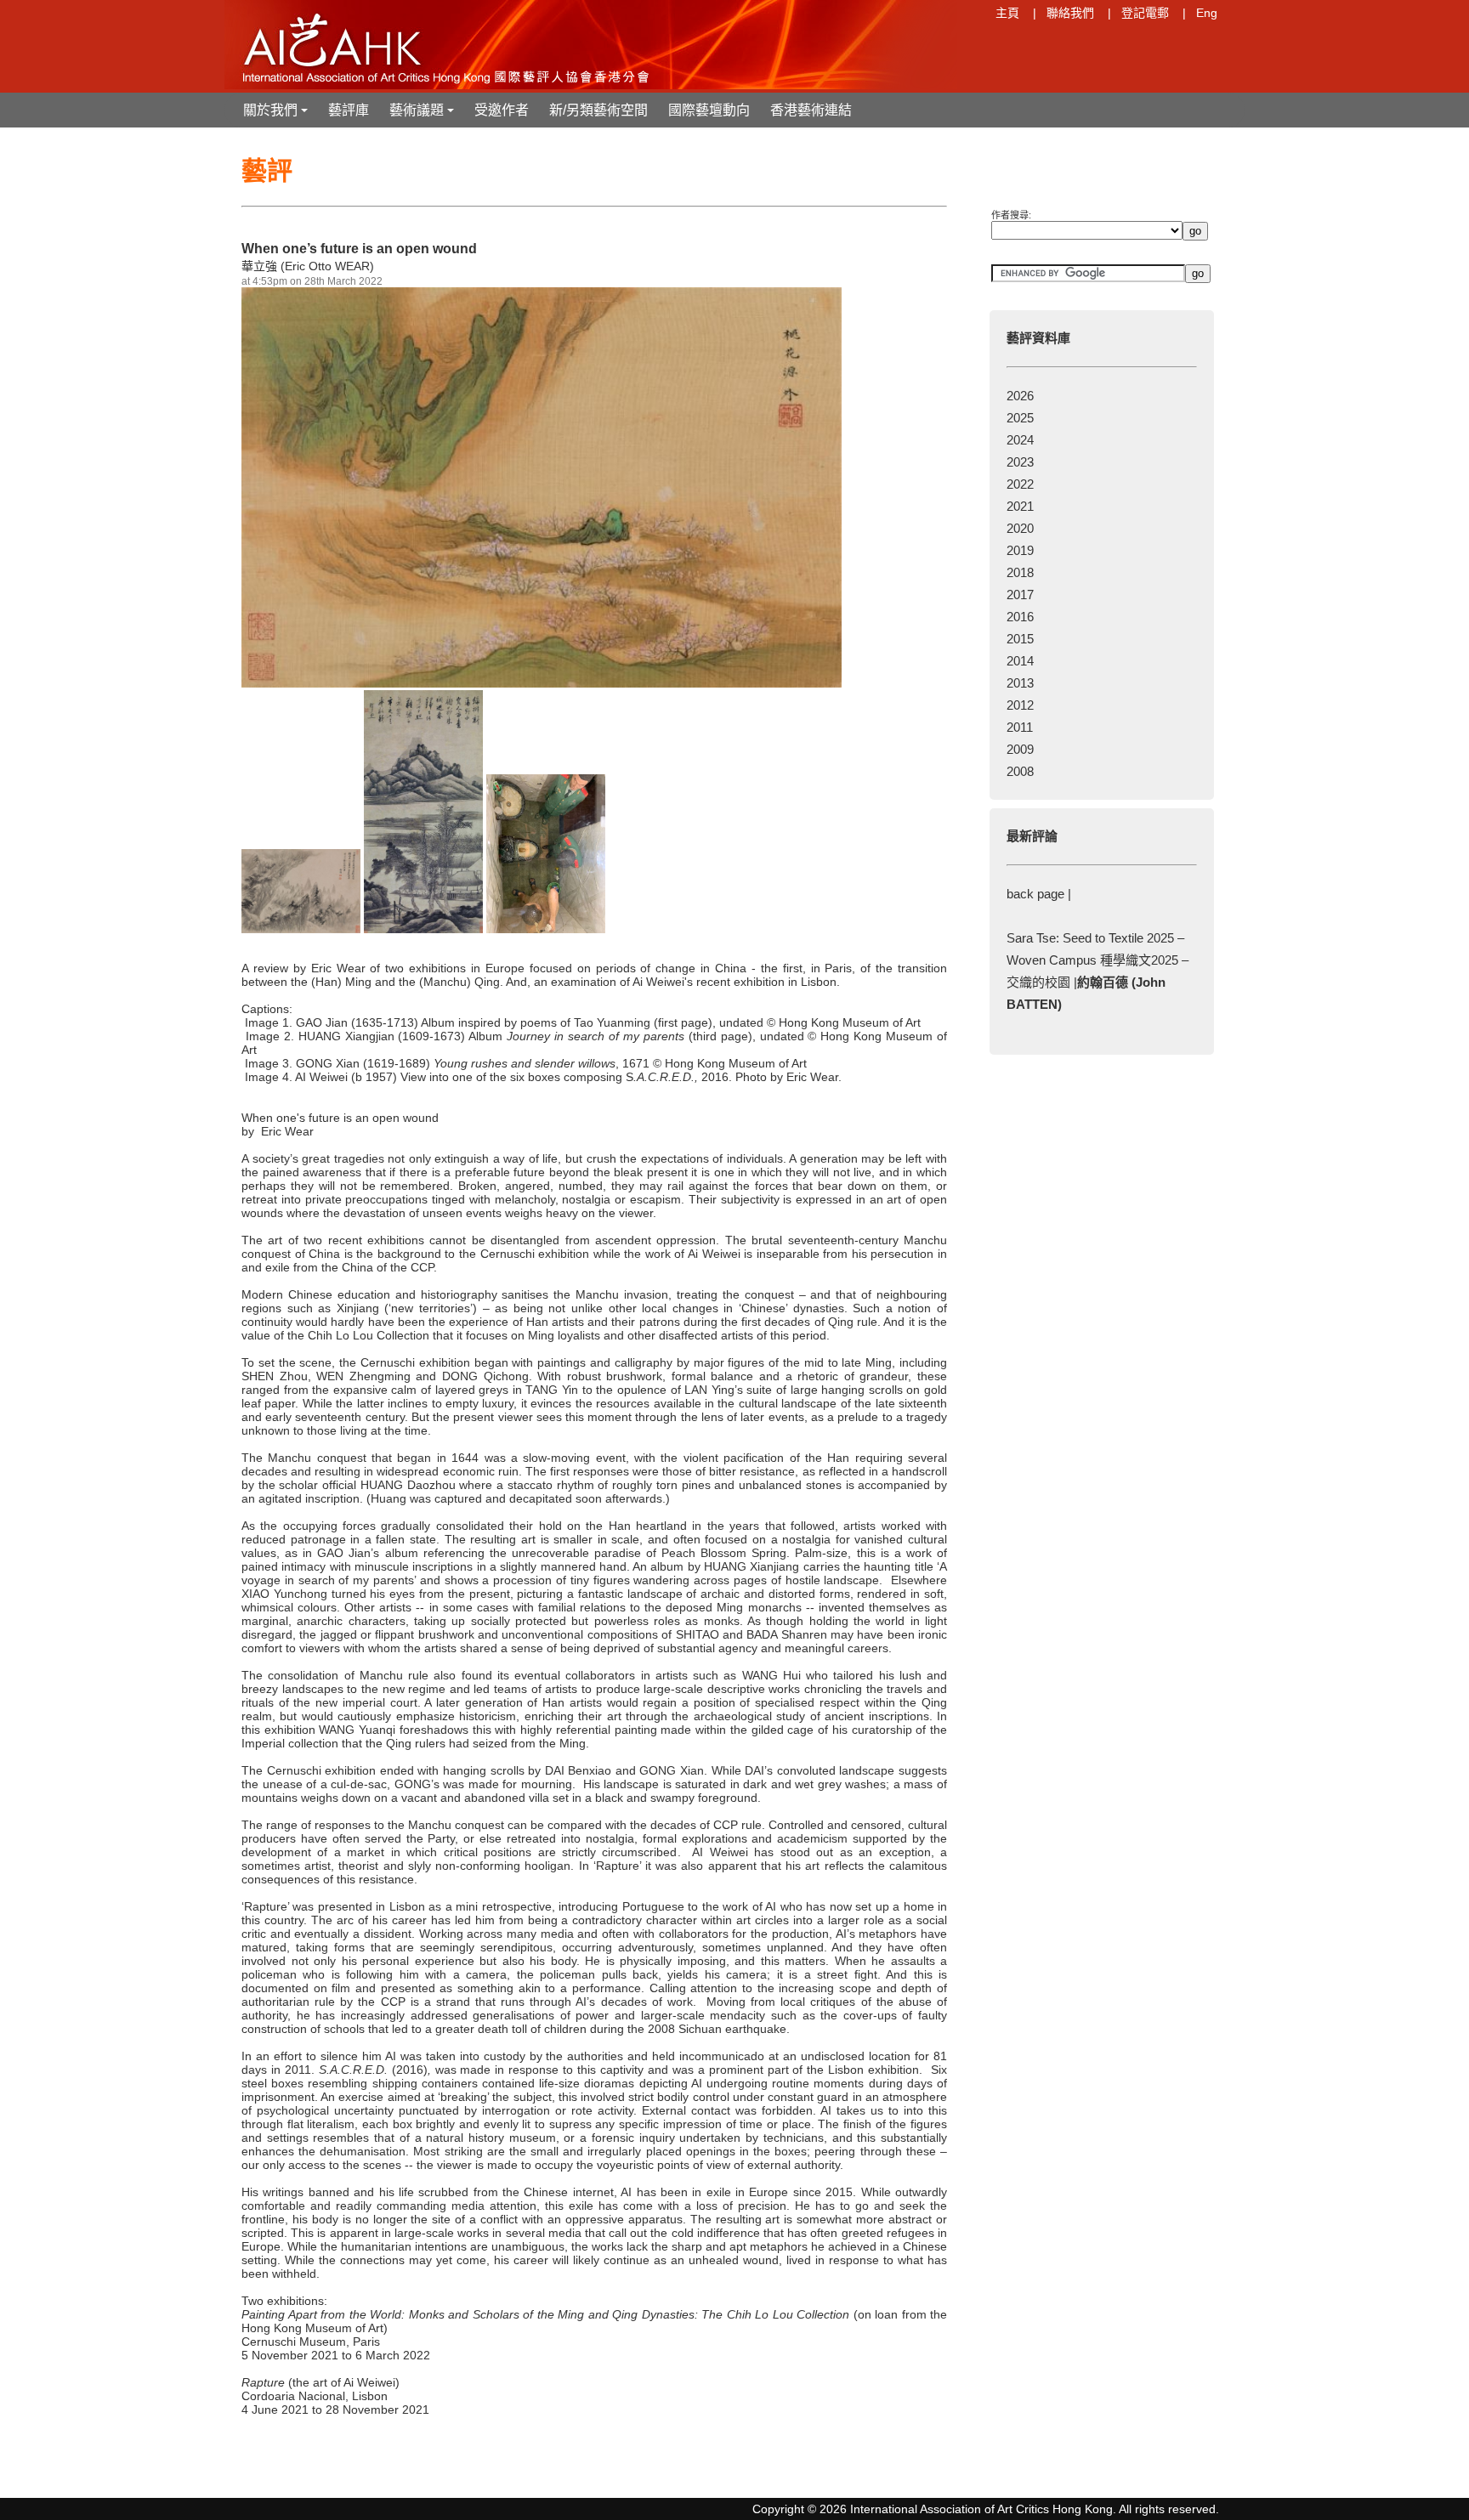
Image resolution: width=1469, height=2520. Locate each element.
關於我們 (277, 115)
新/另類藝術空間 (598, 110)
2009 (1020, 749)
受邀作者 (502, 110)
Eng (1207, 13)
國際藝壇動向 (709, 110)
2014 (1020, 661)
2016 (1020, 617)
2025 (1020, 418)
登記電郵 (1145, 13)
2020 (1020, 528)
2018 (1020, 572)
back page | (1039, 894)
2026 (1020, 396)
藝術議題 (423, 115)
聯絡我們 (1070, 13)
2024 (1020, 440)
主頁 (1007, 13)
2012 (1020, 705)
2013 (1020, 683)
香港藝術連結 (811, 110)
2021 (1020, 506)
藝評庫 (349, 110)
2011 (1020, 727)
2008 (1020, 771)
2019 (1020, 550)
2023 (1020, 462)
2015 (1020, 639)
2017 (1020, 595)
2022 (1020, 484)
